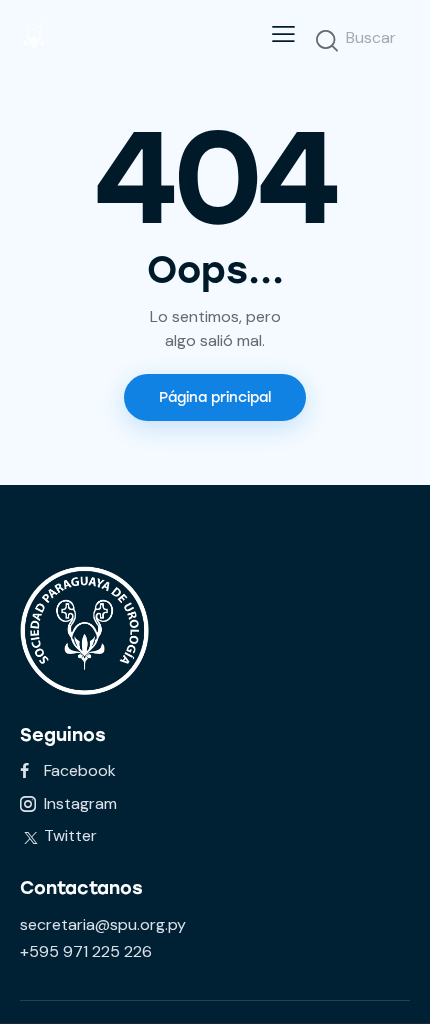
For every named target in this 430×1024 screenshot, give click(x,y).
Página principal (215, 397)
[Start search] (327, 40)
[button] (283, 34)
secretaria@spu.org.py (103, 924)
